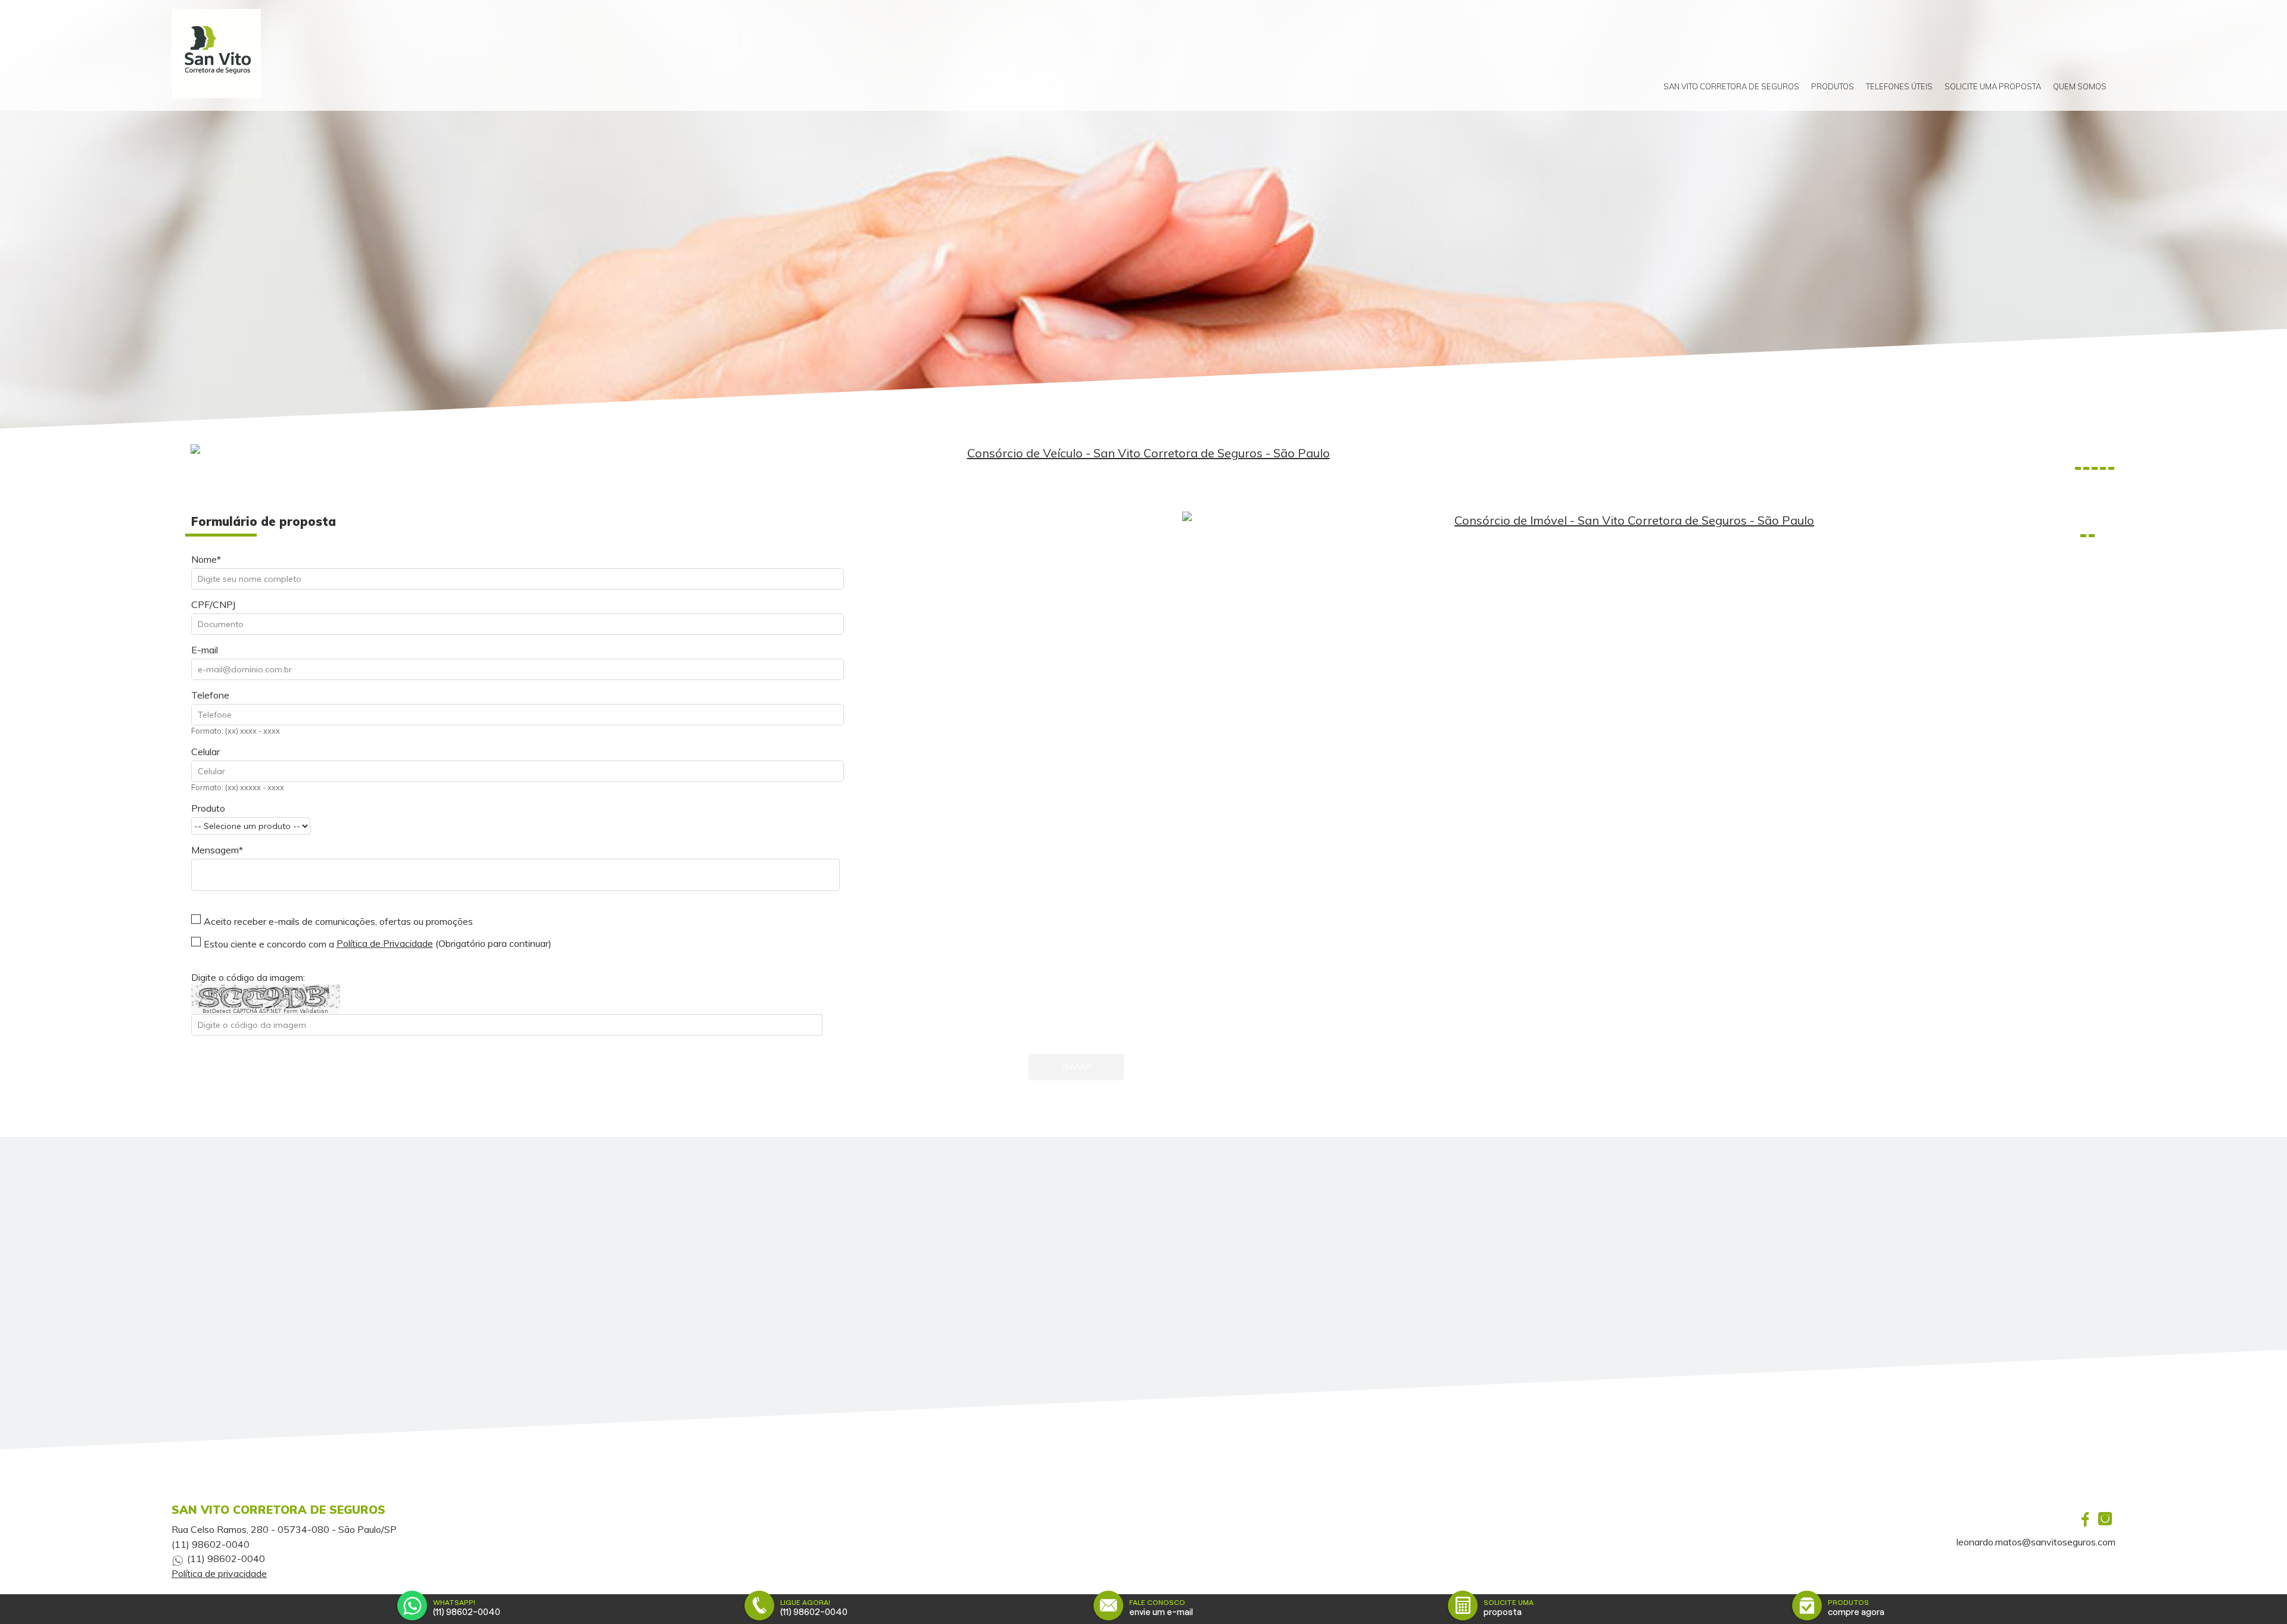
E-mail (205, 650)
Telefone (210, 695)
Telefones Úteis (1899, 86)
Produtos (1833, 86)
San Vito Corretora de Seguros (1731, 86)
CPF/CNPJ (213, 604)
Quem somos (2080, 86)
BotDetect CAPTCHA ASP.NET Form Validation (265, 1011)
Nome (204, 559)
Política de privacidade (219, 1573)
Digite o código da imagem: (248, 977)
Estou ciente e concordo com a (269, 944)
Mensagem (215, 850)
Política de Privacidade (385, 943)
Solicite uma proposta (1993, 86)
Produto (208, 808)
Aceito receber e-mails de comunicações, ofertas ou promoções (338, 921)
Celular (205, 752)
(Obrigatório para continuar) (444, 943)
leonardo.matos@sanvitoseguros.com (2036, 1542)
